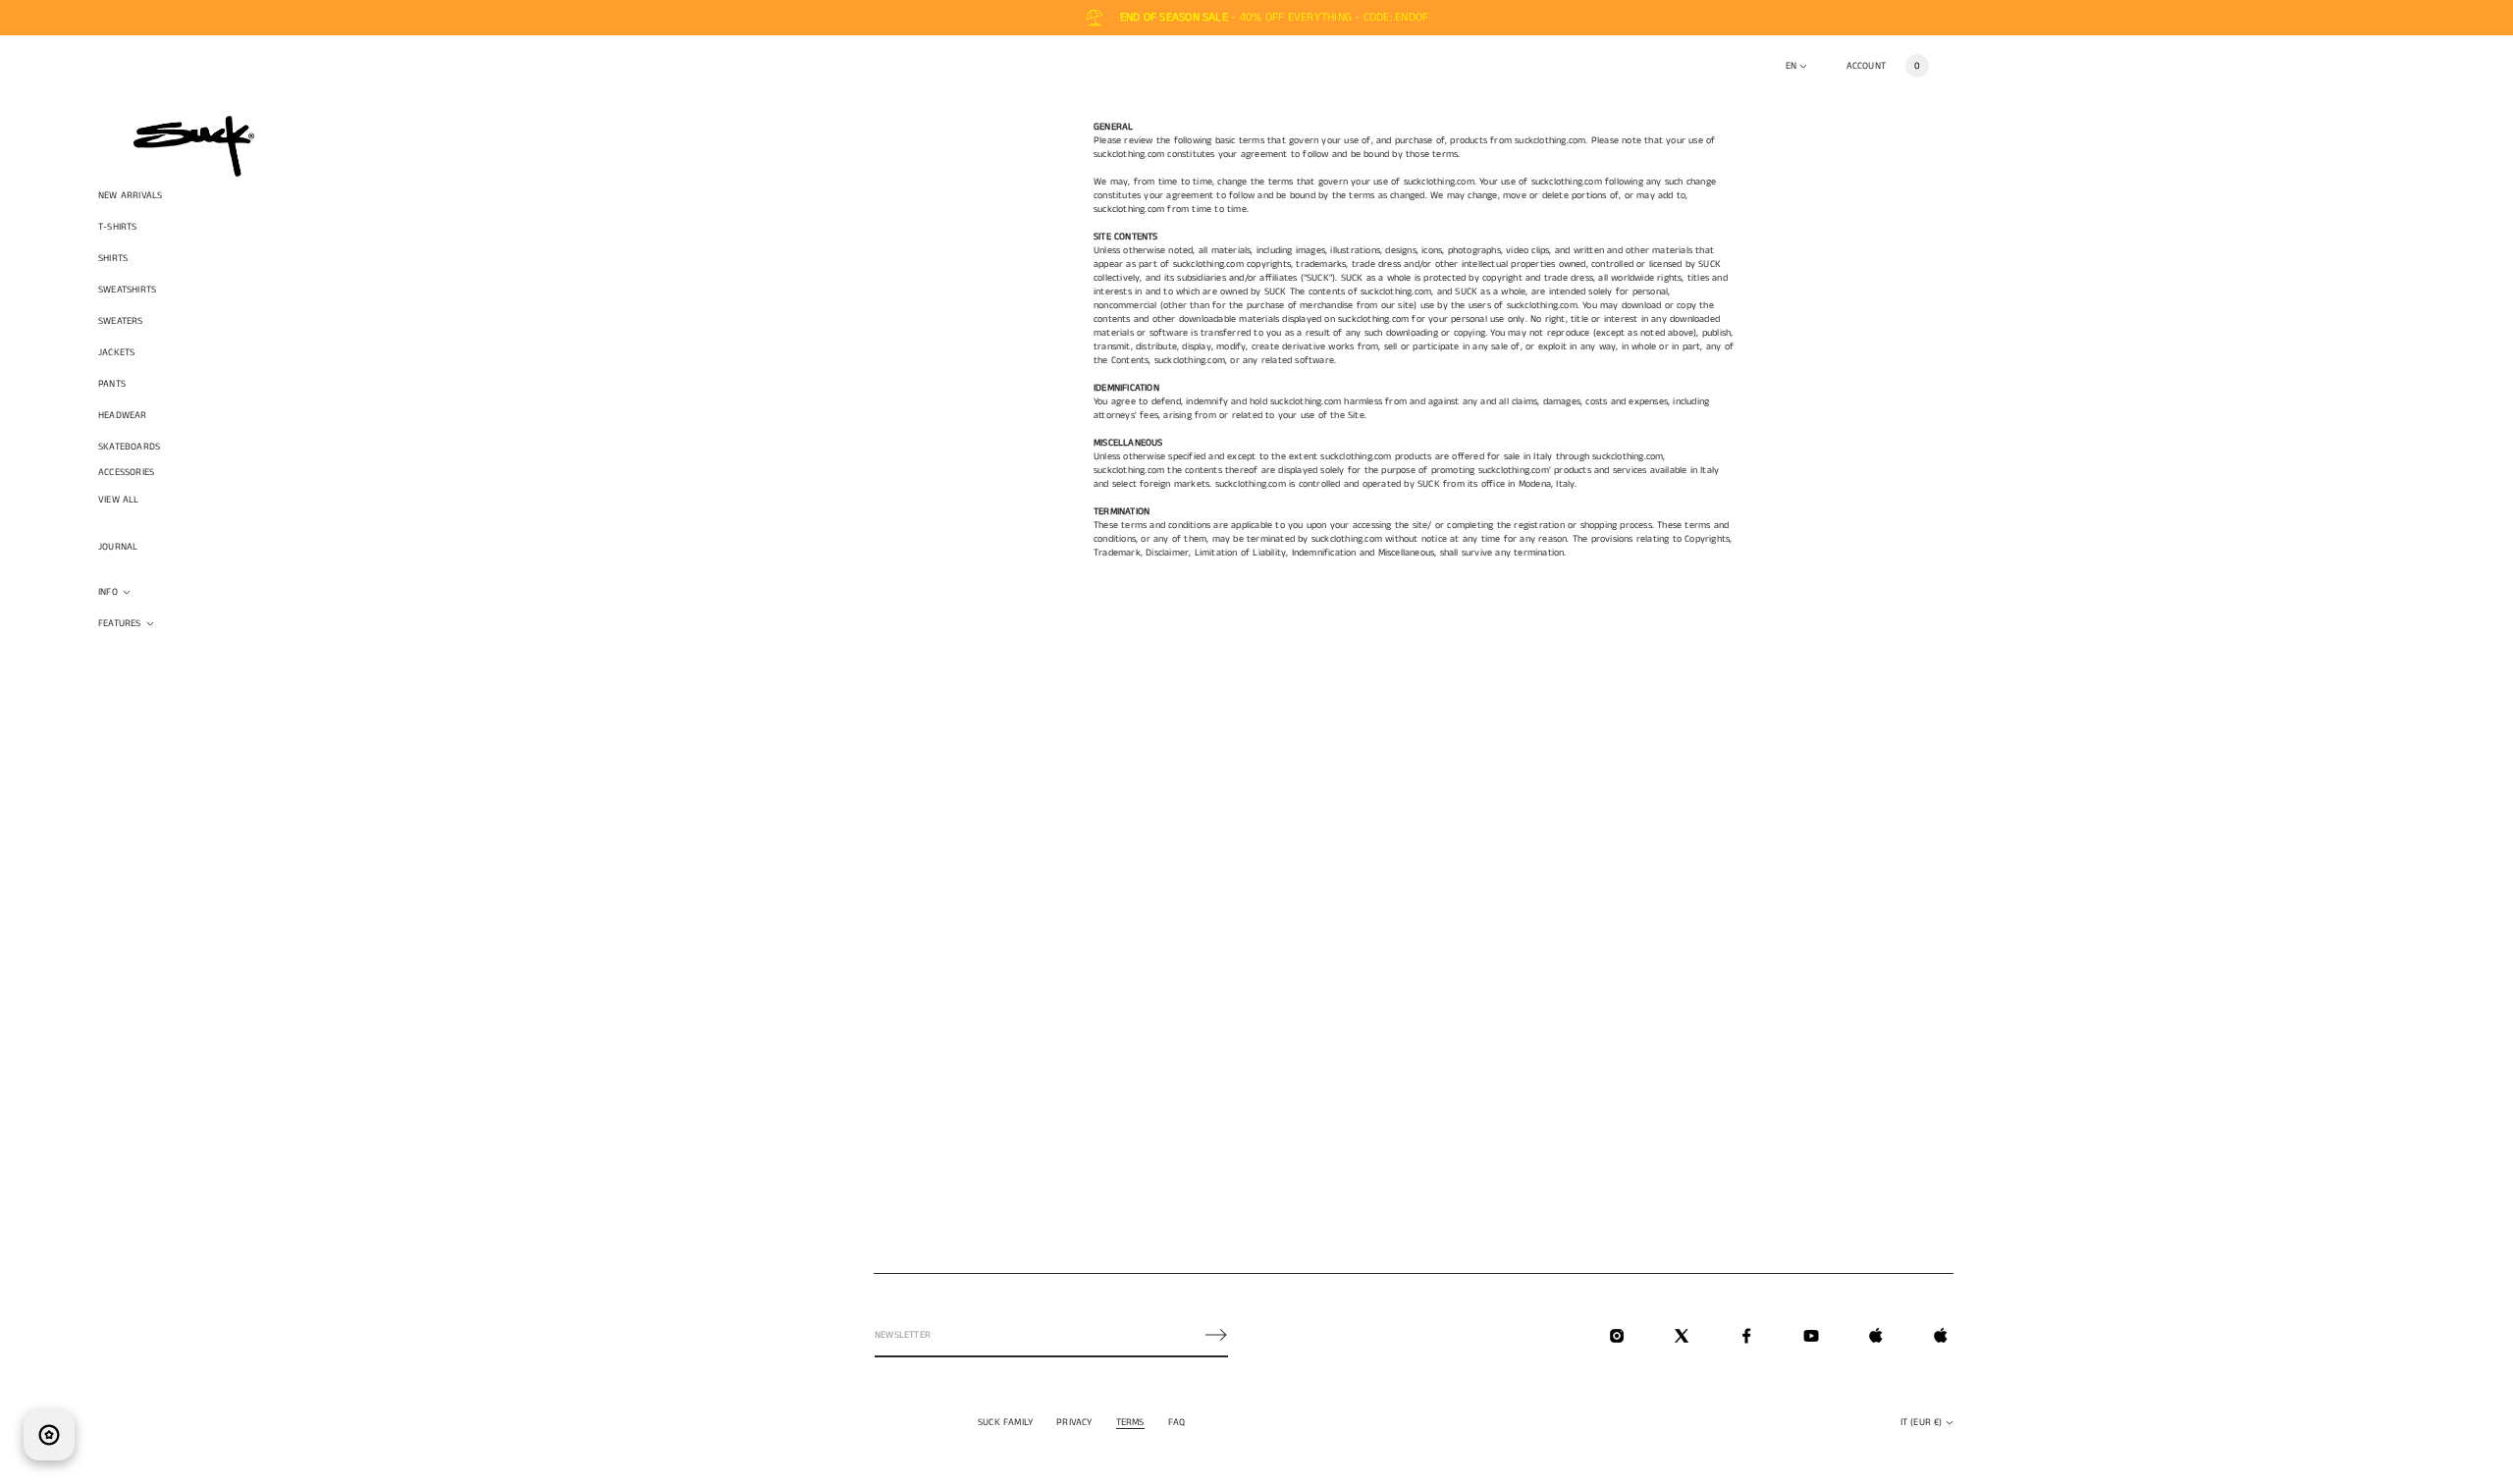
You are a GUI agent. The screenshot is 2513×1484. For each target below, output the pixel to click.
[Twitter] (1682, 1336)
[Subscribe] (1216, 1335)
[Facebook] (1746, 1336)
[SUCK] (194, 146)
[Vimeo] (1876, 1336)
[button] (1917, 66)
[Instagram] (1617, 1336)
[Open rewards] (49, 1435)
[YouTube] (1811, 1336)
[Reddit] (1941, 1336)
